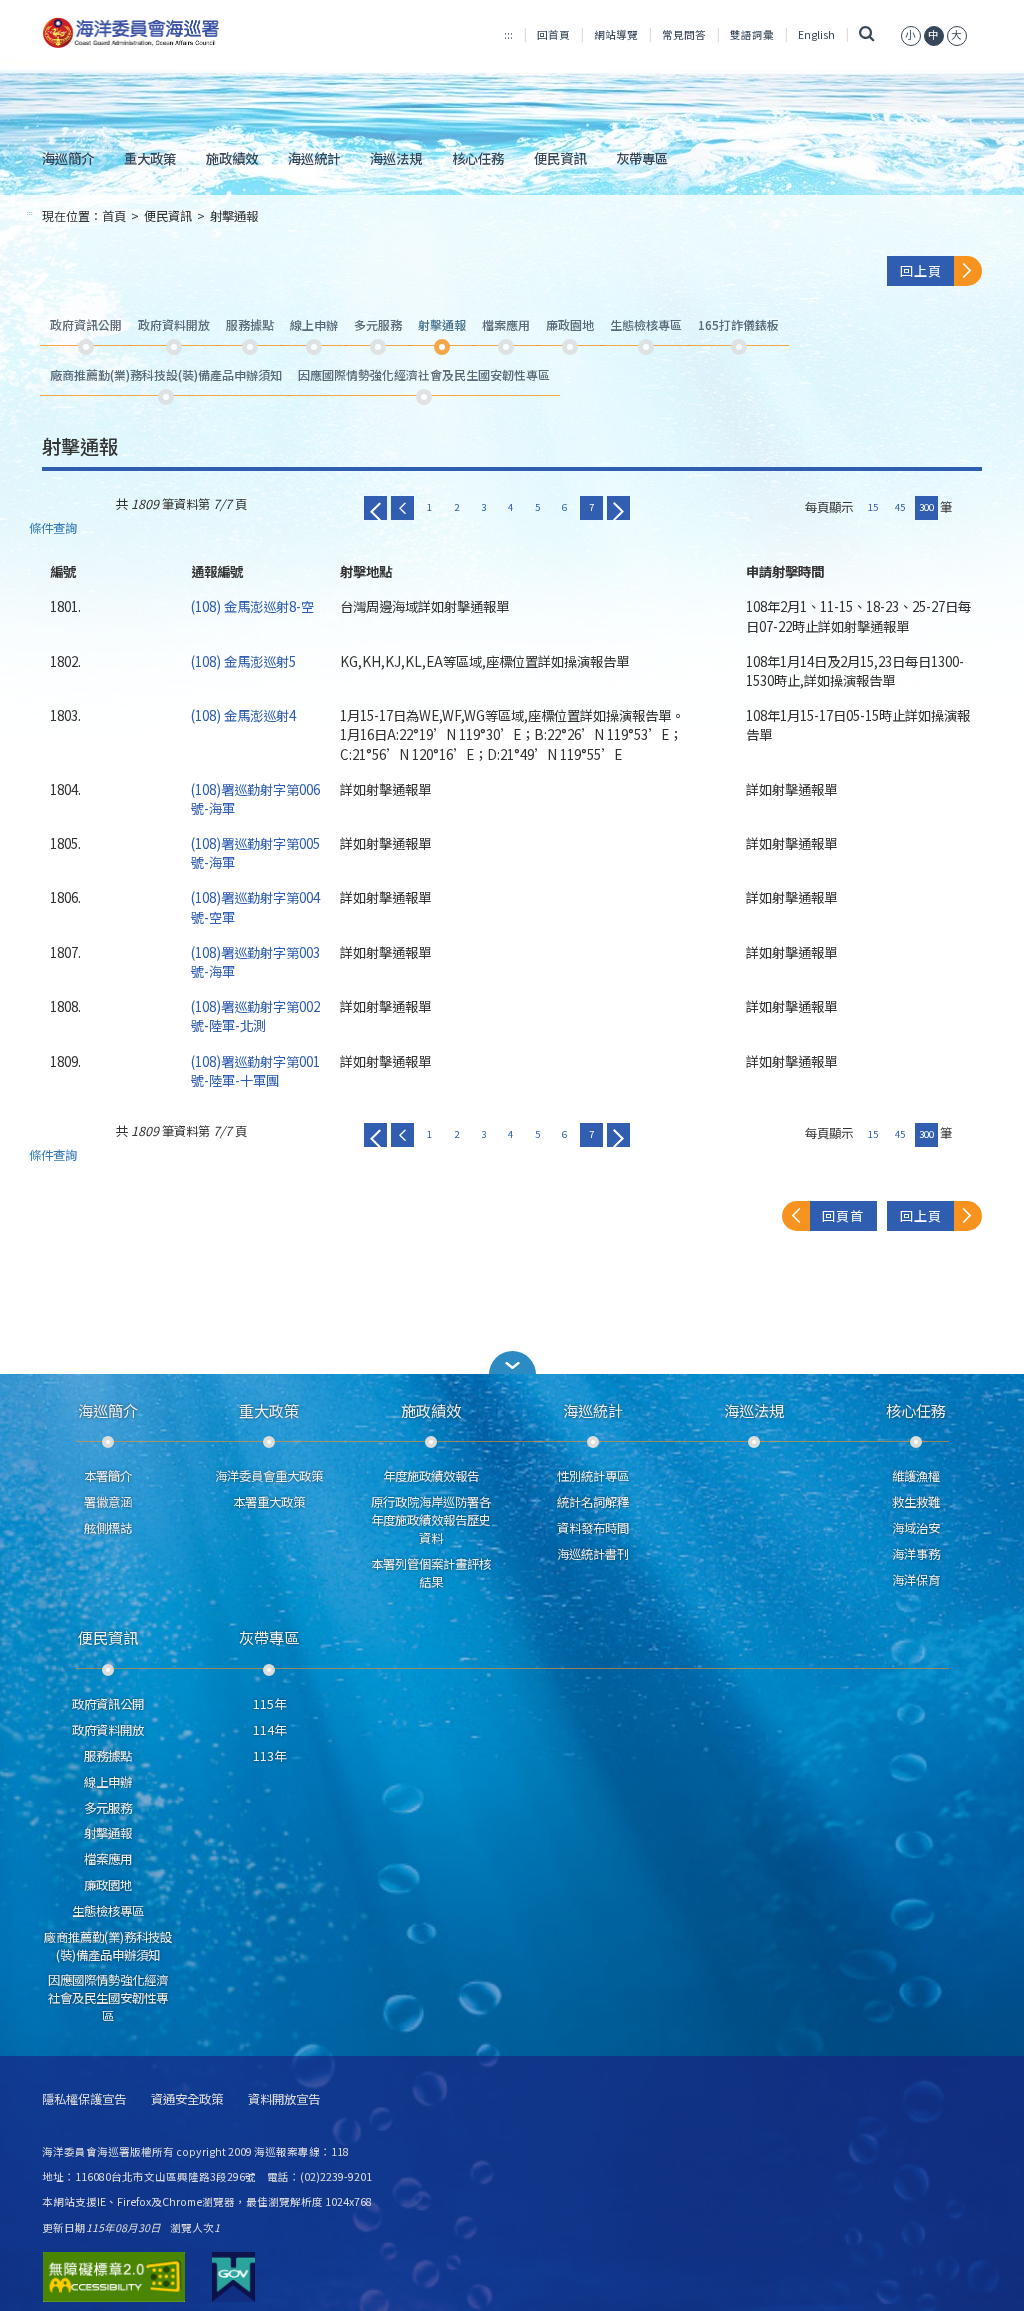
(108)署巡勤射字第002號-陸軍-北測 (255, 1015)
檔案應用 (108, 1859)
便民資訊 (560, 158)
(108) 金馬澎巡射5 (243, 661)
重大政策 (150, 158)
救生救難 (916, 1502)
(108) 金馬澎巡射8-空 (252, 606)
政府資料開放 (108, 1730)
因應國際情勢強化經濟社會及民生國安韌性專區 (108, 1998)
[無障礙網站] (114, 2277)
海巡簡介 (68, 158)
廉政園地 (108, 1885)
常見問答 (684, 34)
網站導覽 (616, 34)
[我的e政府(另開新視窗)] (233, 2277)
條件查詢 (53, 528)
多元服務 (108, 1808)
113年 (269, 1756)
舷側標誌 (108, 1528)
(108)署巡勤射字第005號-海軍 (255, 852)
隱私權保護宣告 (84, 2099)
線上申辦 (108, 1782)
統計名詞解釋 (593, 1502)
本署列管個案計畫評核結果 (431, 1573)
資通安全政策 (187, 2099)
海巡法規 (396, 158)
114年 (269, 1730)
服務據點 (108, 1756)
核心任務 (478, 158)
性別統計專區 (593, 1476)
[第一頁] (375, 508)
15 (873, 507)
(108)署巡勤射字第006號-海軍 (255, 798)
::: (508, 34)
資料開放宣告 (284, 2099)
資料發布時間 (593, 1528)
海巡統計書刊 (593, 1554)
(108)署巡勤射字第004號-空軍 (255, 906)
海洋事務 (916, 1554)
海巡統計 (314, 158)
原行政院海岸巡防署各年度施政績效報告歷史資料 (431, 1520)
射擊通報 (234, 216)
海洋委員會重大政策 (269, 1476)
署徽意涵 (108, 1502)
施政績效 (232, 158)
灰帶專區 (642, 158)
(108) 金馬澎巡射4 (243, 715)
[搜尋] (867, 34)
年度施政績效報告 (431, 1476)
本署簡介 (108, 1476)
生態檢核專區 (108, 1911)
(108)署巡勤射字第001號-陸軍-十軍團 (255, 1070)
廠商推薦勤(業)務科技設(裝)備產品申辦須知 (108, 1946)
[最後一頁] (618, 508)
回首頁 (553, 34)
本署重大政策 (269, 1502)
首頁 (114, 216)
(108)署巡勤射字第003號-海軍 (255, 961)
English (816, 34)
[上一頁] (402, 508)
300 (926, 507)
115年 (269, 1704)
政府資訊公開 (108, 1704)
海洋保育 (916, 1580)
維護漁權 (916, 1476)
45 (900, 507)
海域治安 (916, 1528)
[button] (911, 34)
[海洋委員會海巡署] (188, 33)
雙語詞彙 (752, 34)
